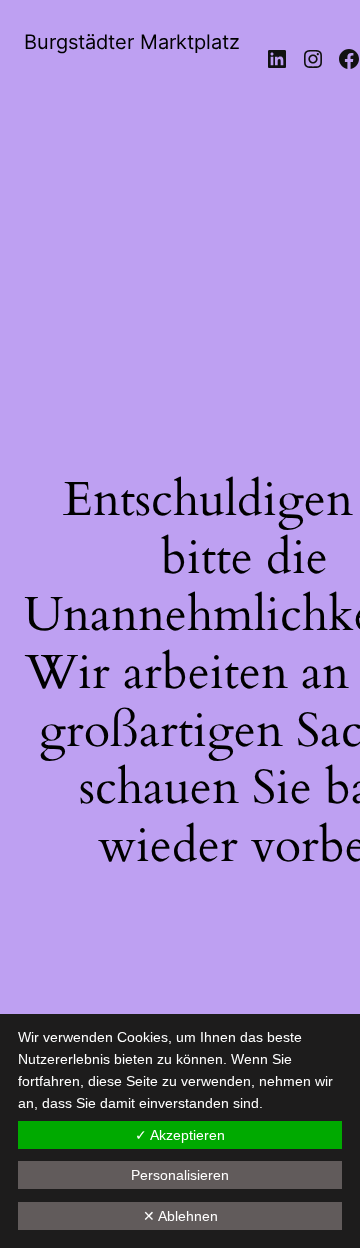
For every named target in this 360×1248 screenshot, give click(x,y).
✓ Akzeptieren (180, 1135)
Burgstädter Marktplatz (132, 42)
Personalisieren (180, 1175)
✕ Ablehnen (180, 1216)
